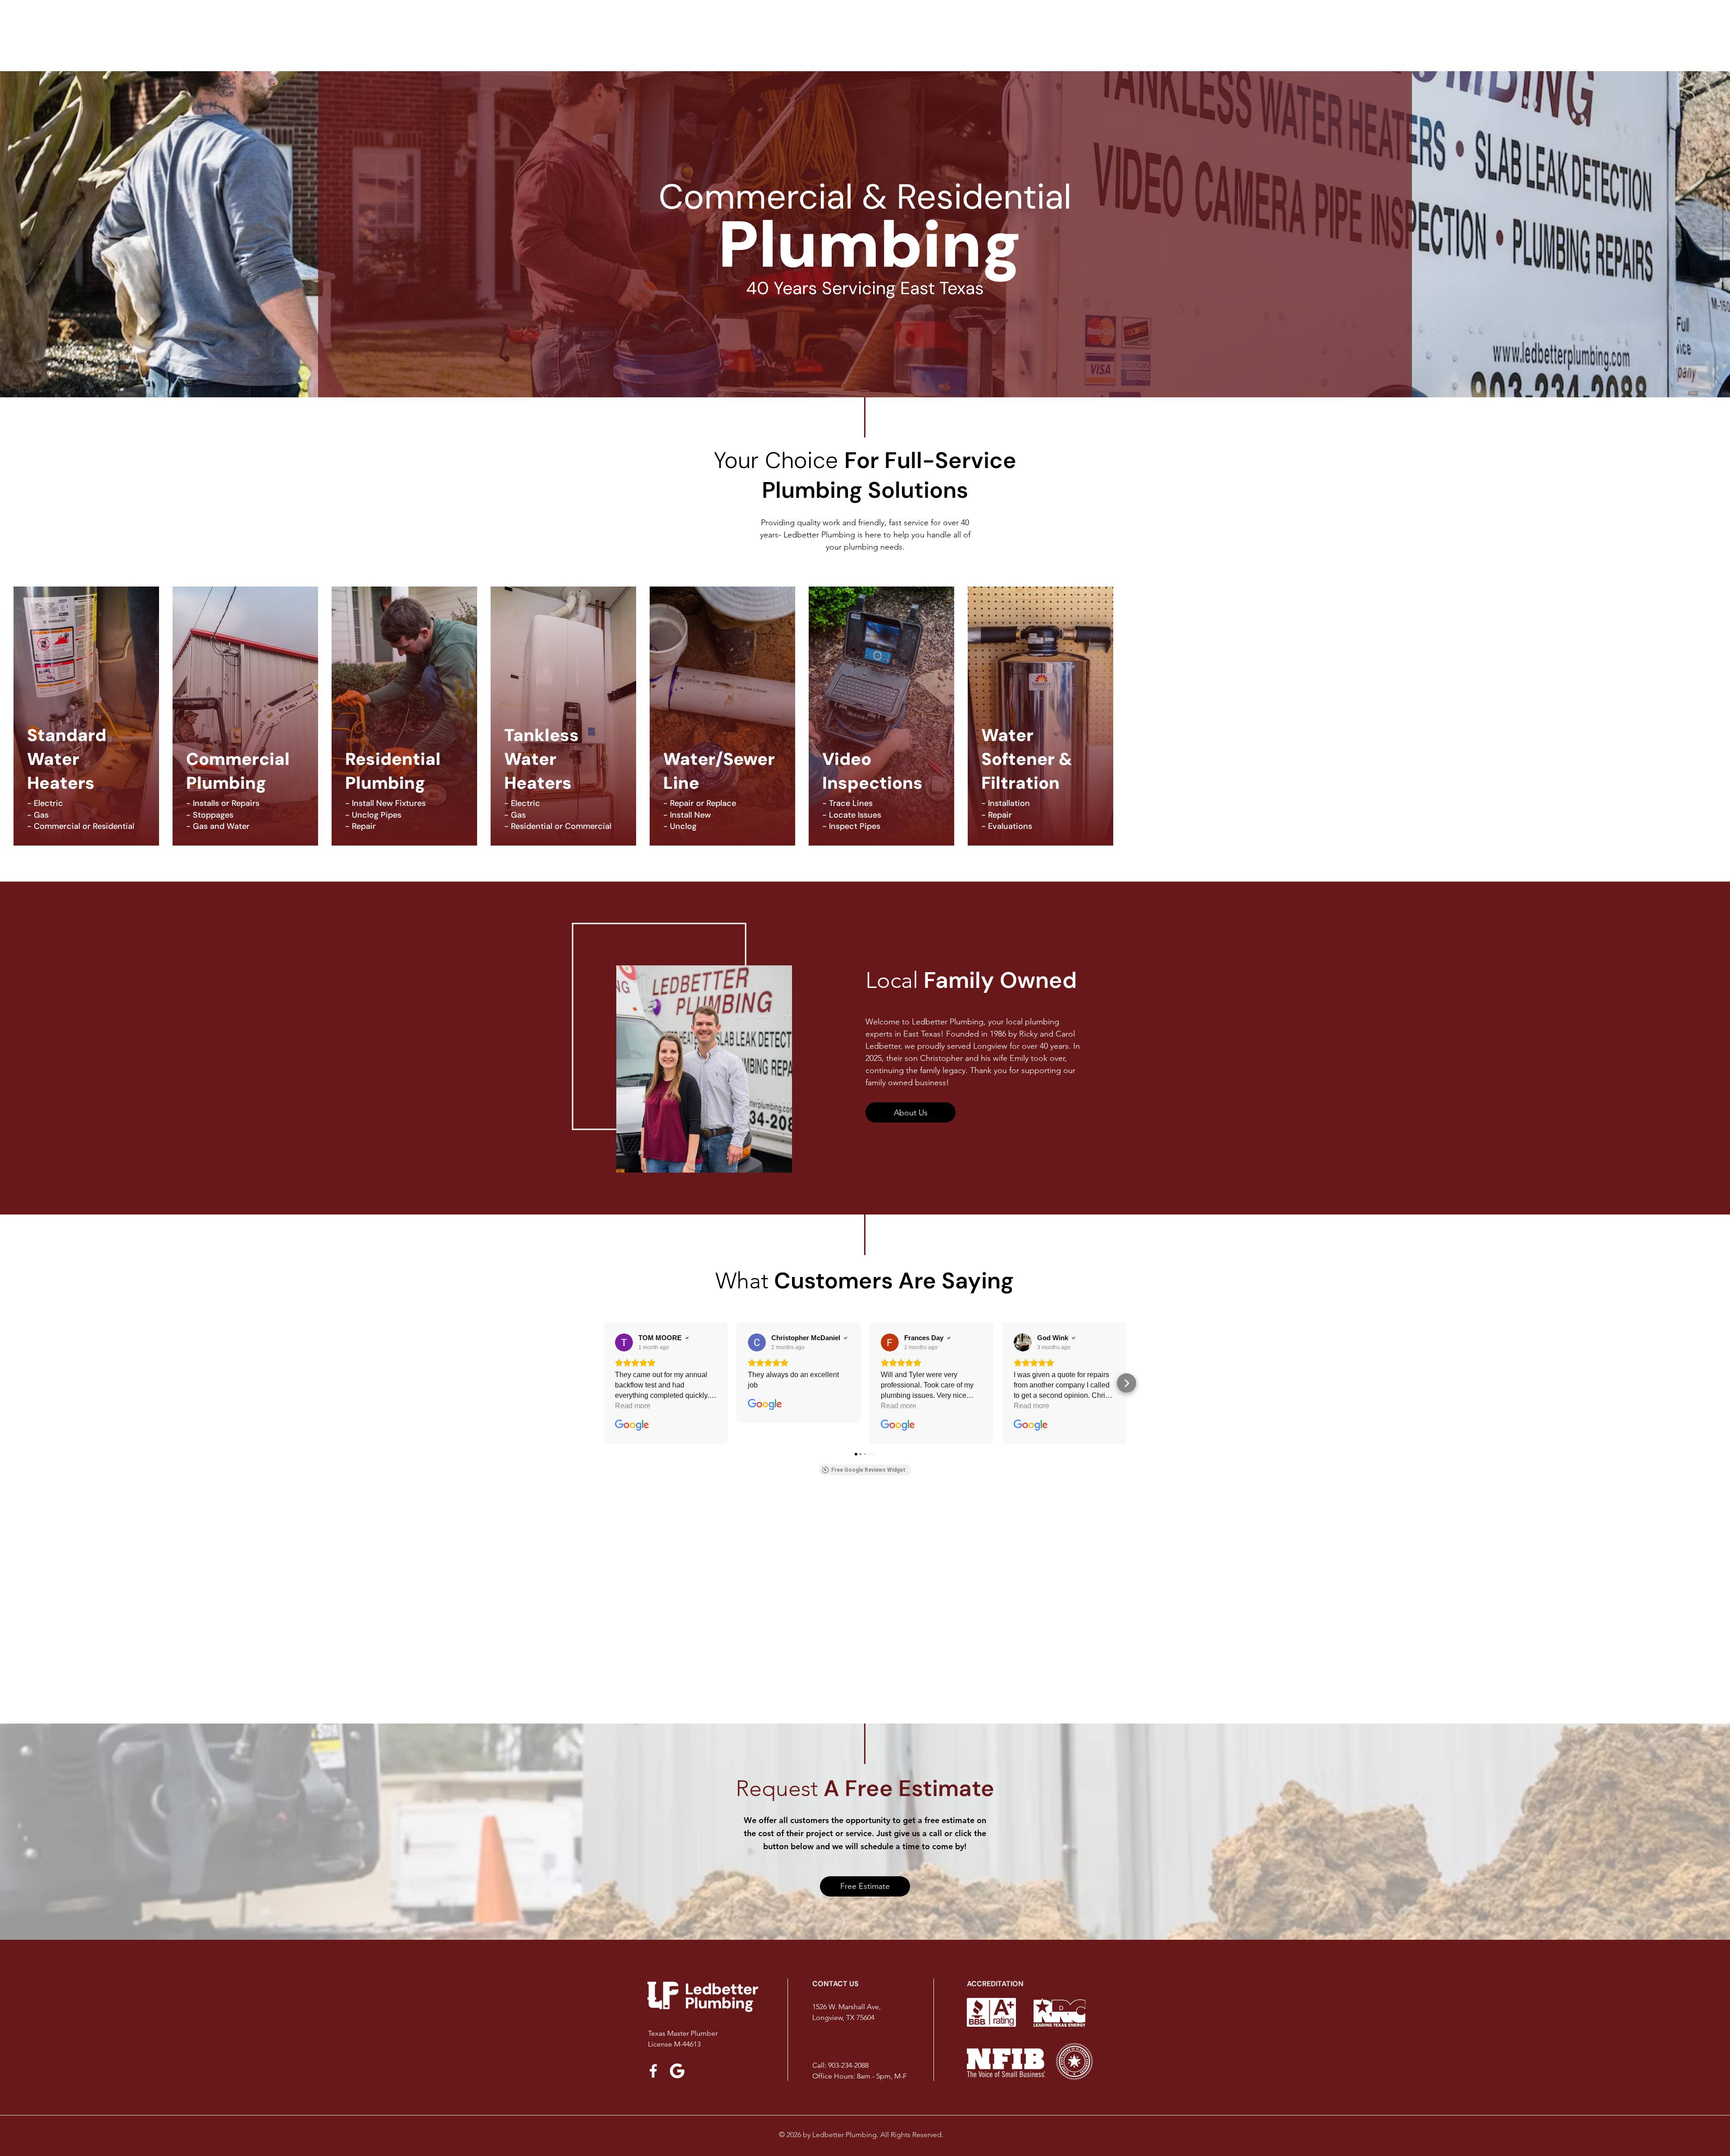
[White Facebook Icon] (653, 2071)
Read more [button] (633, 1406)
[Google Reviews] (677, 2071)
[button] (604, 1383)
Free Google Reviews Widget (868, 1470)
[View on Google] (624, 1342)
